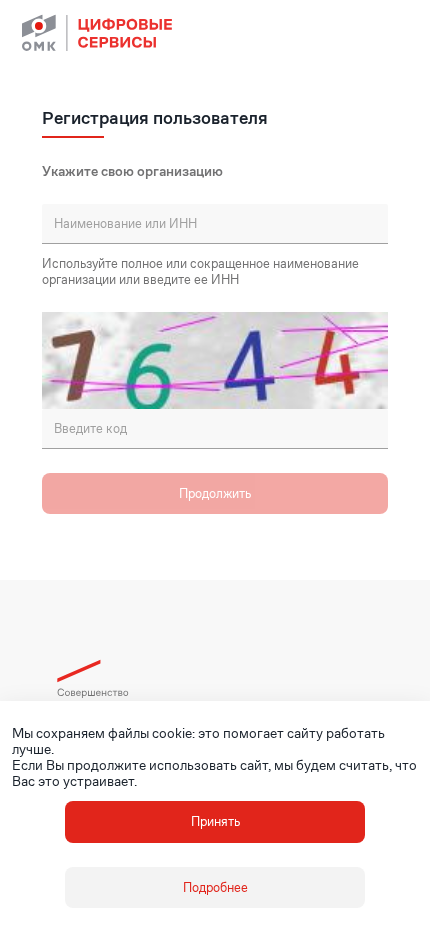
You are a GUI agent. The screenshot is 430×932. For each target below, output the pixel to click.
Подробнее (215, 887)
